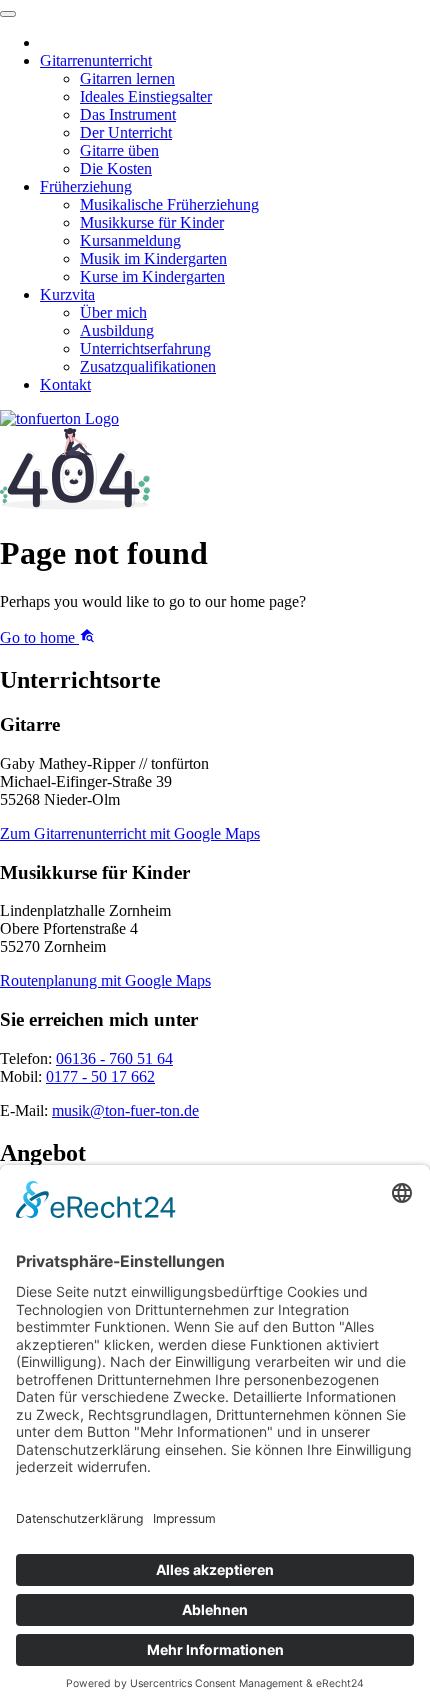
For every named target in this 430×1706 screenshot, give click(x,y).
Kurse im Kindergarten (152, 276)
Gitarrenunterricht (96, 60)
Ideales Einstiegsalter (146, 96)
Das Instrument (128, 114)
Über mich (113, 312)
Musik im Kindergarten (153, 258)
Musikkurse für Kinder (152, 222)
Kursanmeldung (130, 240)
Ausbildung (117, 330)
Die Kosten (116, 168)
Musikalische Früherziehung (169, 204)
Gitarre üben (119, 150)
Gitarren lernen (127, 78)
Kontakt (65, 384)
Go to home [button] (39, 637)
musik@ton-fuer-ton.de (125, 1110)
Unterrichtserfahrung (145, 348)
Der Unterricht (126, 132)
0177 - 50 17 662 (100, 1076)
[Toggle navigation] (8, 14)
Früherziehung (86, 186)
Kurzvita (67, 294)
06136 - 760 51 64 (114, 1058)
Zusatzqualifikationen (148, 366)
